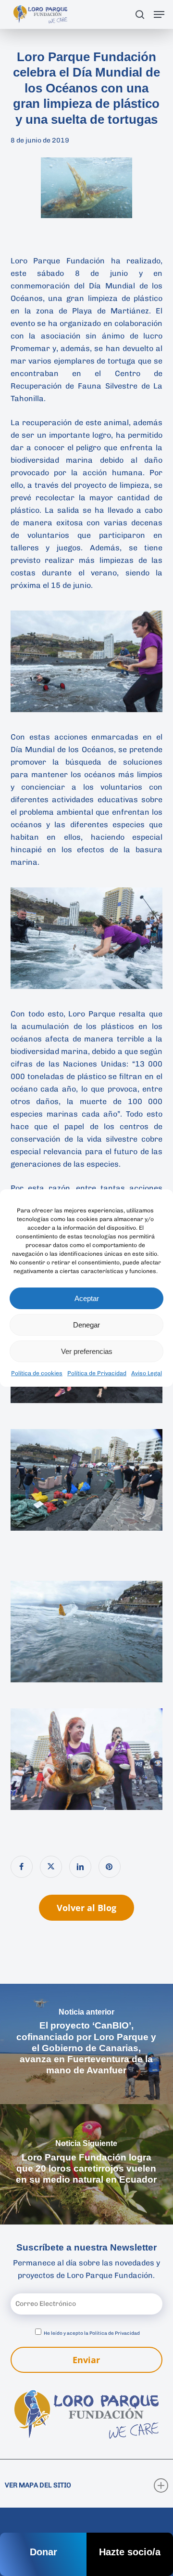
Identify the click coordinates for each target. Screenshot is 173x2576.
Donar (43, 2552)
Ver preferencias (87, 1351)
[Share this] (22, 1867)
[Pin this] (110, 1867)
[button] (159, 14)
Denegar (86, 1325)
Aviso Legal (147, 1373)
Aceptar (87, 1298)
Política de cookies (37, 1373)
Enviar (86, 2360)
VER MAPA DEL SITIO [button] (38, 2485)
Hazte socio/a (130, 2552)
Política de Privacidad (97, 1373)
